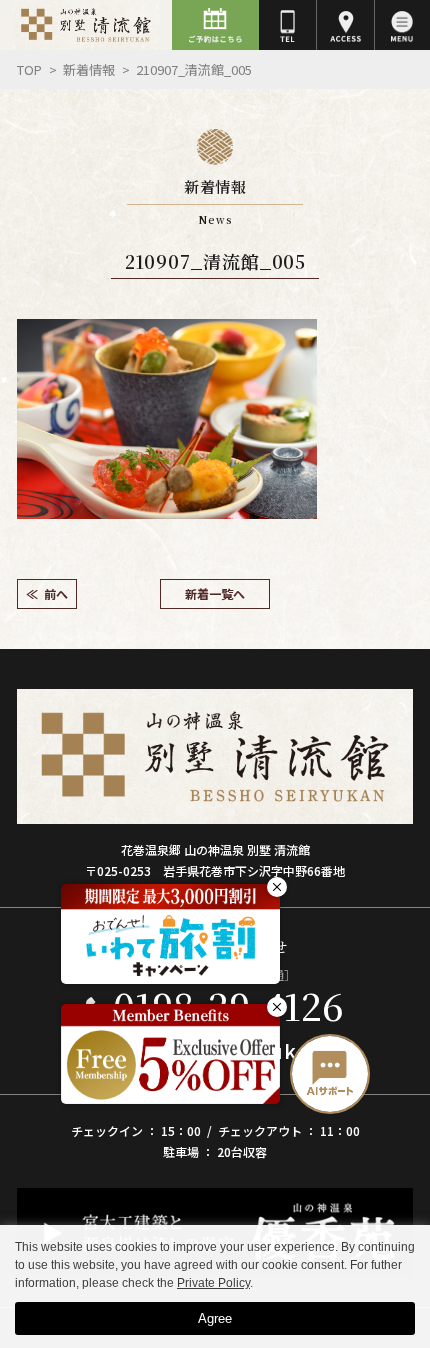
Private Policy (213, 1283)
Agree (215, 1318)
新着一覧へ (215, 593)
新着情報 (89, 69)
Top (29, 69)
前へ (56, 593)
